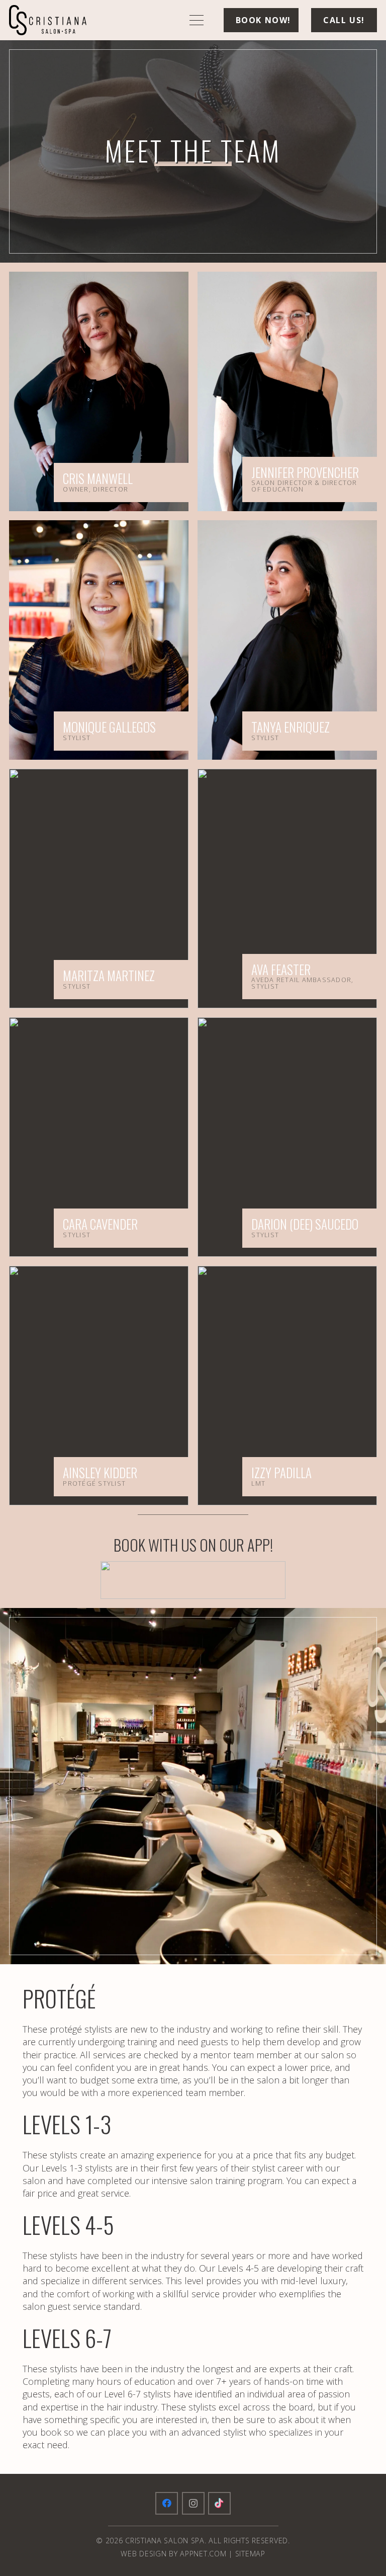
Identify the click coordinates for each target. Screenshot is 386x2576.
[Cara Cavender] (99, 1137)
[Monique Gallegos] (99, 640)
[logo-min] (48, 20)
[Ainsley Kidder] (99, 1386)
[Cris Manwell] (99, 391)
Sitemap (250, 2554)
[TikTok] (219, 2503)
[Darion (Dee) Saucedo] (287, 1137)
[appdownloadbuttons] (193, 1580)
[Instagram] (193, 2503)
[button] (197, 20)
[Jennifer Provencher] (287, 391)
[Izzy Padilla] (287, 1386)
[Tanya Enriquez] (287, 640)
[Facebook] (167, 2503)
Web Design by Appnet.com (173, 2554)
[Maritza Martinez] (99, 889)
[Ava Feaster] (287, 889)
